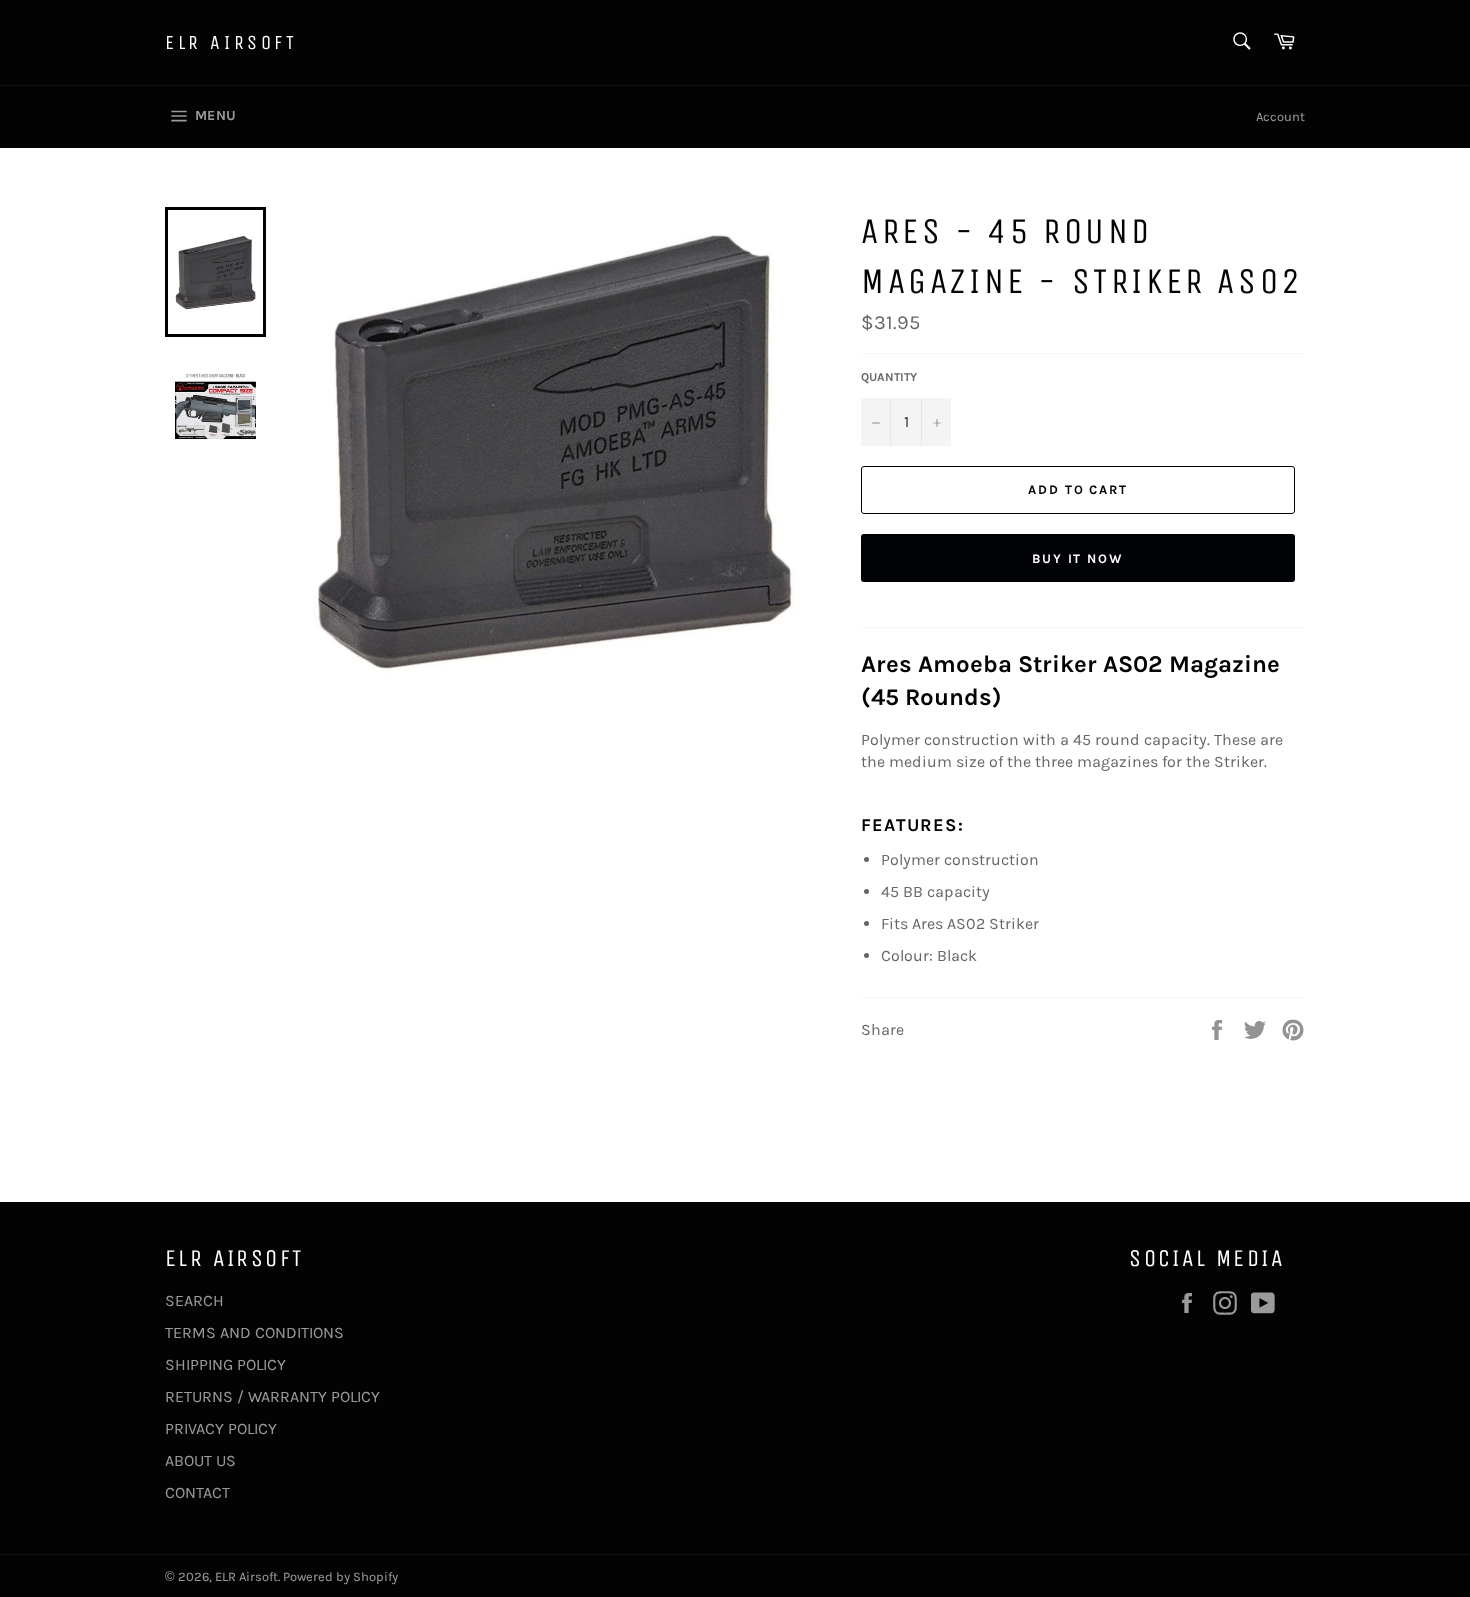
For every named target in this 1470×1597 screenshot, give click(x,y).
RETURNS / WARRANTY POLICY (272, 1396)
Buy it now (1078, 558)
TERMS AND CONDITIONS (254, 1332)
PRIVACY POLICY (221, 1428)
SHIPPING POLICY (225, 1364)
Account (1280, 116)
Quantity (889, 377)
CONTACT (197, 1492)
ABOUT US (200, 1460)
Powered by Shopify (340, 1576)
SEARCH (194, 1300)
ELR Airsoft (231, 42)
